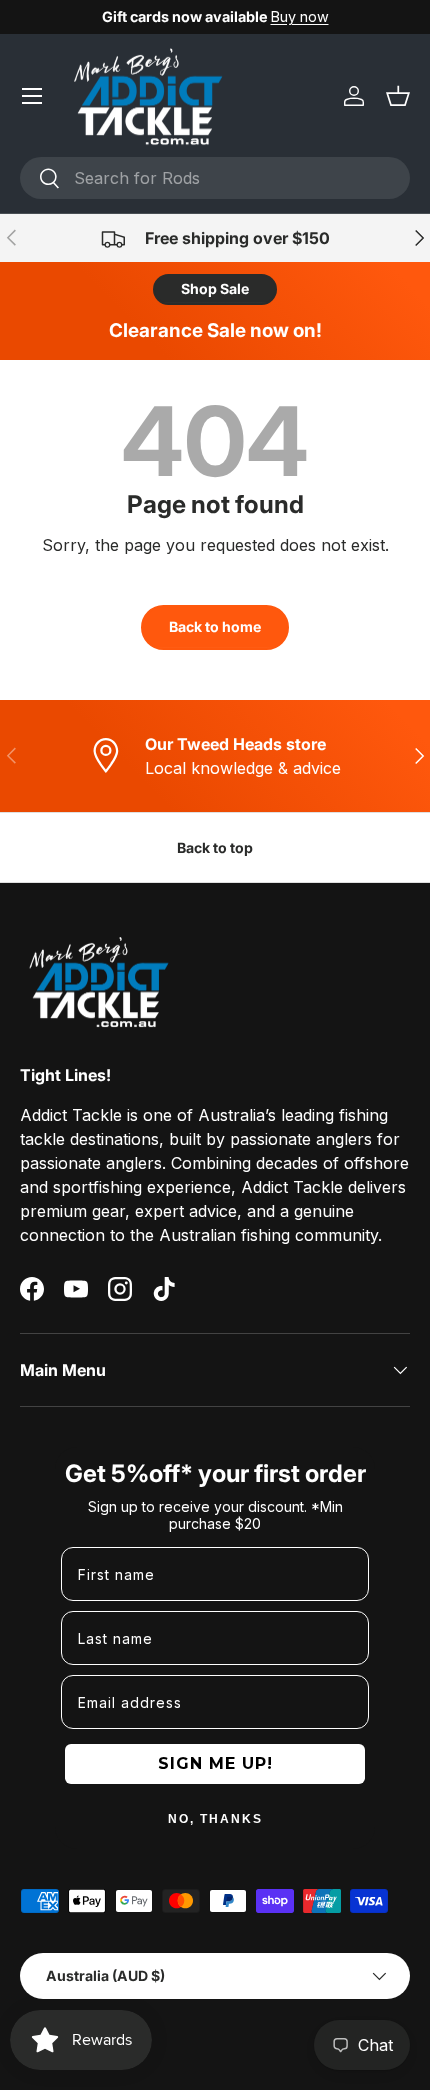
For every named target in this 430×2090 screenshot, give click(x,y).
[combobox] (215, 178)
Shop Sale (215, 288)
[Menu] (32, 96)
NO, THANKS (215, 1819)
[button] (398, 96)
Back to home (215, 626)
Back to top (215, 847)
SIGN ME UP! (215, 1763)
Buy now (300, 16)
